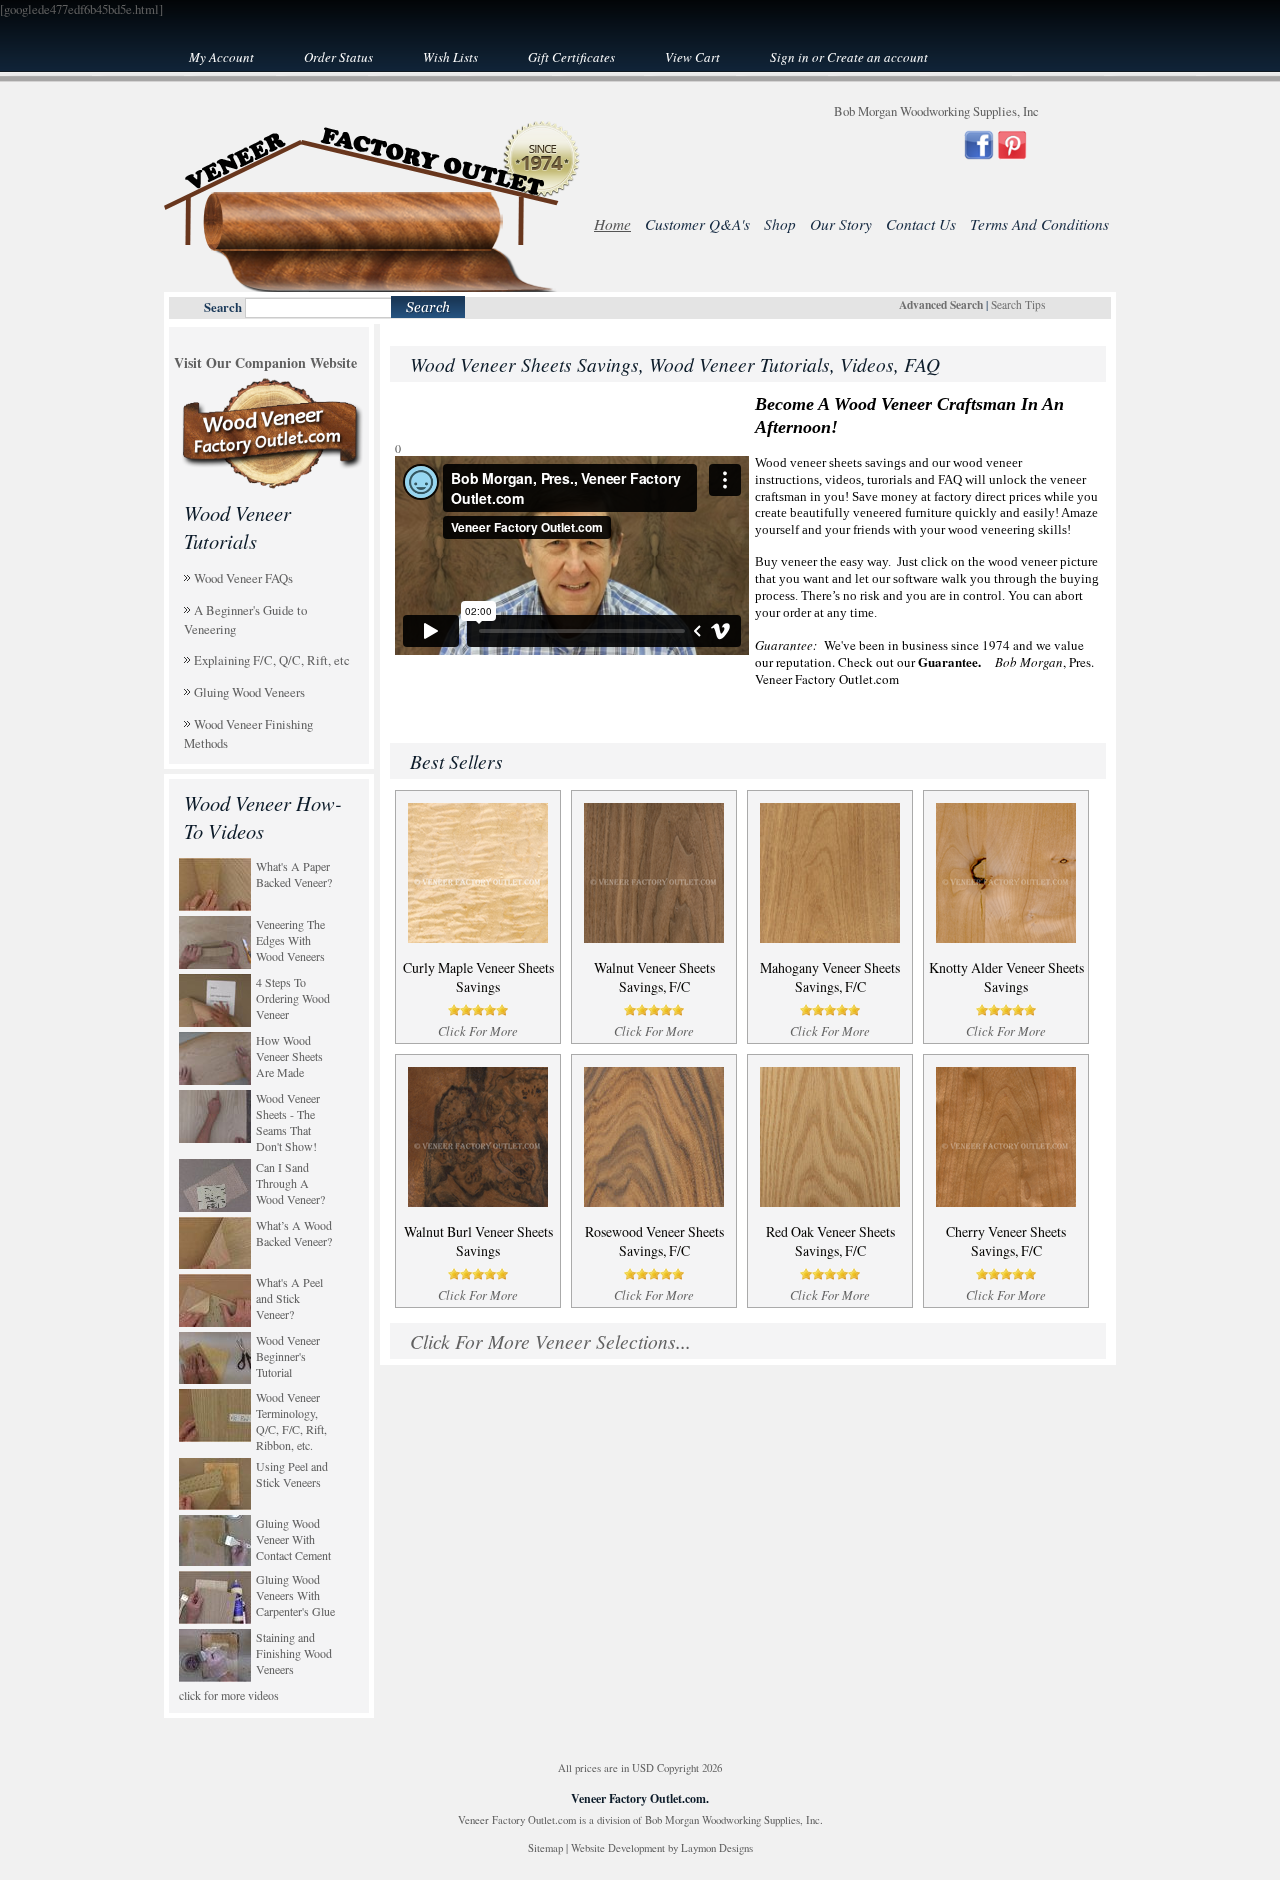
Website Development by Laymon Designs (662, 1848)
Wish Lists (450, 57)
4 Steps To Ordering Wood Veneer (293, 998)
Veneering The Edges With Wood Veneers (290, 940)
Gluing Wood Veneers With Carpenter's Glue (295, 1595)
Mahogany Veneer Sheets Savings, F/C (830, 977)
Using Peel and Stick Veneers (292, 1474)
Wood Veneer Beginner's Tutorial (288, 1356)
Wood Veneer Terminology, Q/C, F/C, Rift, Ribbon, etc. (291, 1421)
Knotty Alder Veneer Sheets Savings (1006, 977)
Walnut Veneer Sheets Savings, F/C (654, 977)
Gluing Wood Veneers (249, 692)
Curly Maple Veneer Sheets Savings (478, 977)
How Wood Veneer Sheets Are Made (289, 1056)
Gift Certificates (571, 57)
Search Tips (1018, 304)
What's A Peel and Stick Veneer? (289, 1298)
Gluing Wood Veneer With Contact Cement (293, 1539)
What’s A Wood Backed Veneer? (294, 1233)
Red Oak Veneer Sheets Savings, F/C (830, 1241)
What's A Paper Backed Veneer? (294, 874)
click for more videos (229, 1695)
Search (223, 307)
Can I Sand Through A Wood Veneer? (290, 1183)
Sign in (789, 57)
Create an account (877, 57)
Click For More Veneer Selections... (550, 1341)
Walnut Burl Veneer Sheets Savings (478, 1241)
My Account (221, 57)
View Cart (692, 57)
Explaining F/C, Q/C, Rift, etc (272, 660)
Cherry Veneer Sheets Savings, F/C (1006, 1241)
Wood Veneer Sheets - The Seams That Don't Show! (288, 1122)
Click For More (478, 1030)
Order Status (338, 57)
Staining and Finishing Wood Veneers (294, 1653)
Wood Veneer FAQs (243, 578)
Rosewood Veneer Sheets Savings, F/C (654, 1241)
